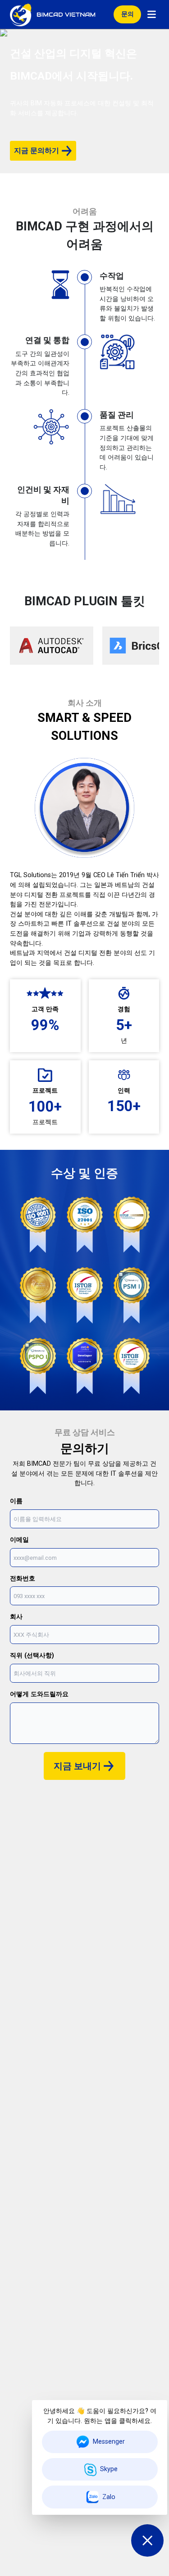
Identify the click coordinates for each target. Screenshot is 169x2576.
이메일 (19, 1540)
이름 (16, 1501)
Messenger (109, 2442)
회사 (16, 1617)
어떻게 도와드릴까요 (39, 1694)
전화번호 (23, 1578)
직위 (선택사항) (32, 1655)
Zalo (109, 2497)
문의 (128, 14)
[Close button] (147, 2540)
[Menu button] (152, 14)
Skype (109, 2469)
